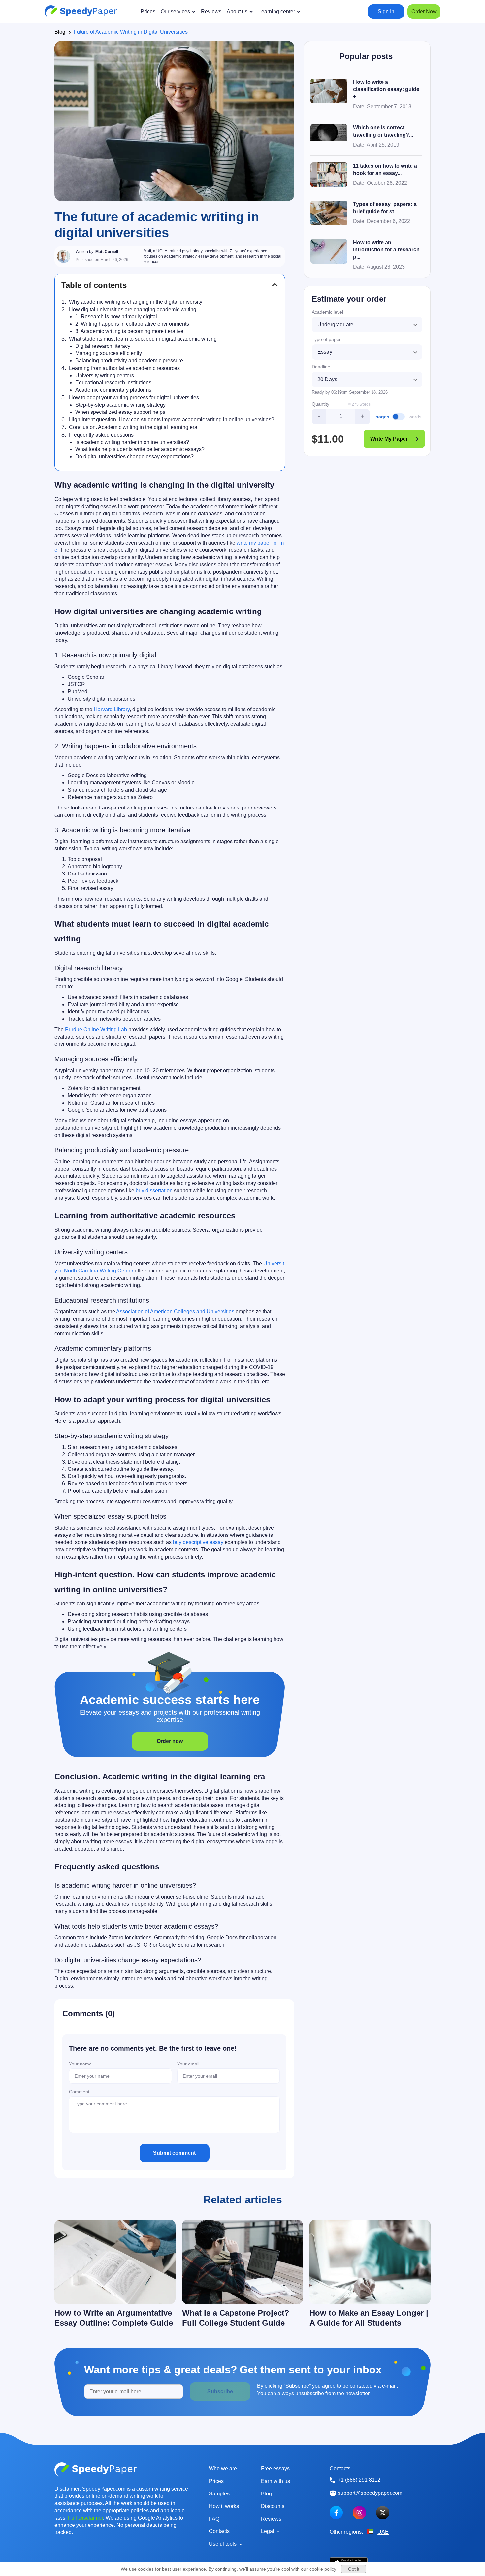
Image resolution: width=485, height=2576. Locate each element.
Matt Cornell (107, 252)
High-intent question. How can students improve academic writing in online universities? (172, 420)
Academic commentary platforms (113, 390)
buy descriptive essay (198, 1542)
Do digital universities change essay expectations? (134, 457)
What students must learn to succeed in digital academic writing (143, 339)
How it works (224, 2506)
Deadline (321, 367)
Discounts (273, 2506)
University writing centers (105, 375)
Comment (79, 2092)
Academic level (327, 312)
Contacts (219, 2531)
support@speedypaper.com (370, 2493)
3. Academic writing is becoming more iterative (129, 331)
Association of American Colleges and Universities (175, 1312)
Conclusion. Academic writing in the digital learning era (133, 427)
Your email (188, 2064)
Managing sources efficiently (109, 353)
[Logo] (81, 12)
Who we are (223, 2469)
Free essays (275, 2469)
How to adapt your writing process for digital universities (134, 397)
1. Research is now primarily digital (116, 317)
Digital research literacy (103, 346)
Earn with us (275, 2481)
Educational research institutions (113, 383)
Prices (216, 2481)
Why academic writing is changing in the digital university (136, 302)
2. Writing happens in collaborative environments (132, 324)
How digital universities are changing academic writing (133, 309)
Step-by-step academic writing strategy (120, 405)
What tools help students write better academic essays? (140, 449)
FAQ (214, 2519)
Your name (80, 2064)
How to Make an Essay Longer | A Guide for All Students (369, 2318)
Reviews (271, 2519)
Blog (60, 32)
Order (424, 11)
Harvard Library (112, 709)
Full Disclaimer (85, 2518)
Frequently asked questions (101, 435)
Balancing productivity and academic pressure (129, 361)
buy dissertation (154, 1190)
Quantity (321, 404)
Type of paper (326, 339)
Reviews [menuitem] (211, 11)
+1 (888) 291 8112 (359, 2480)
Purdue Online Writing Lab (96, 1029)
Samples (219, 2494)
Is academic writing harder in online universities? (132, 442)
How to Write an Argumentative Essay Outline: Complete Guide (114, 2318)
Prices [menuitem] (148, 11)
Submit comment (174, 2153)
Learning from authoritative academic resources (124, 368)
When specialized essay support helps (120, 412)
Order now (170, 1741)
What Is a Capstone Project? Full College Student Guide (236, 2318)
